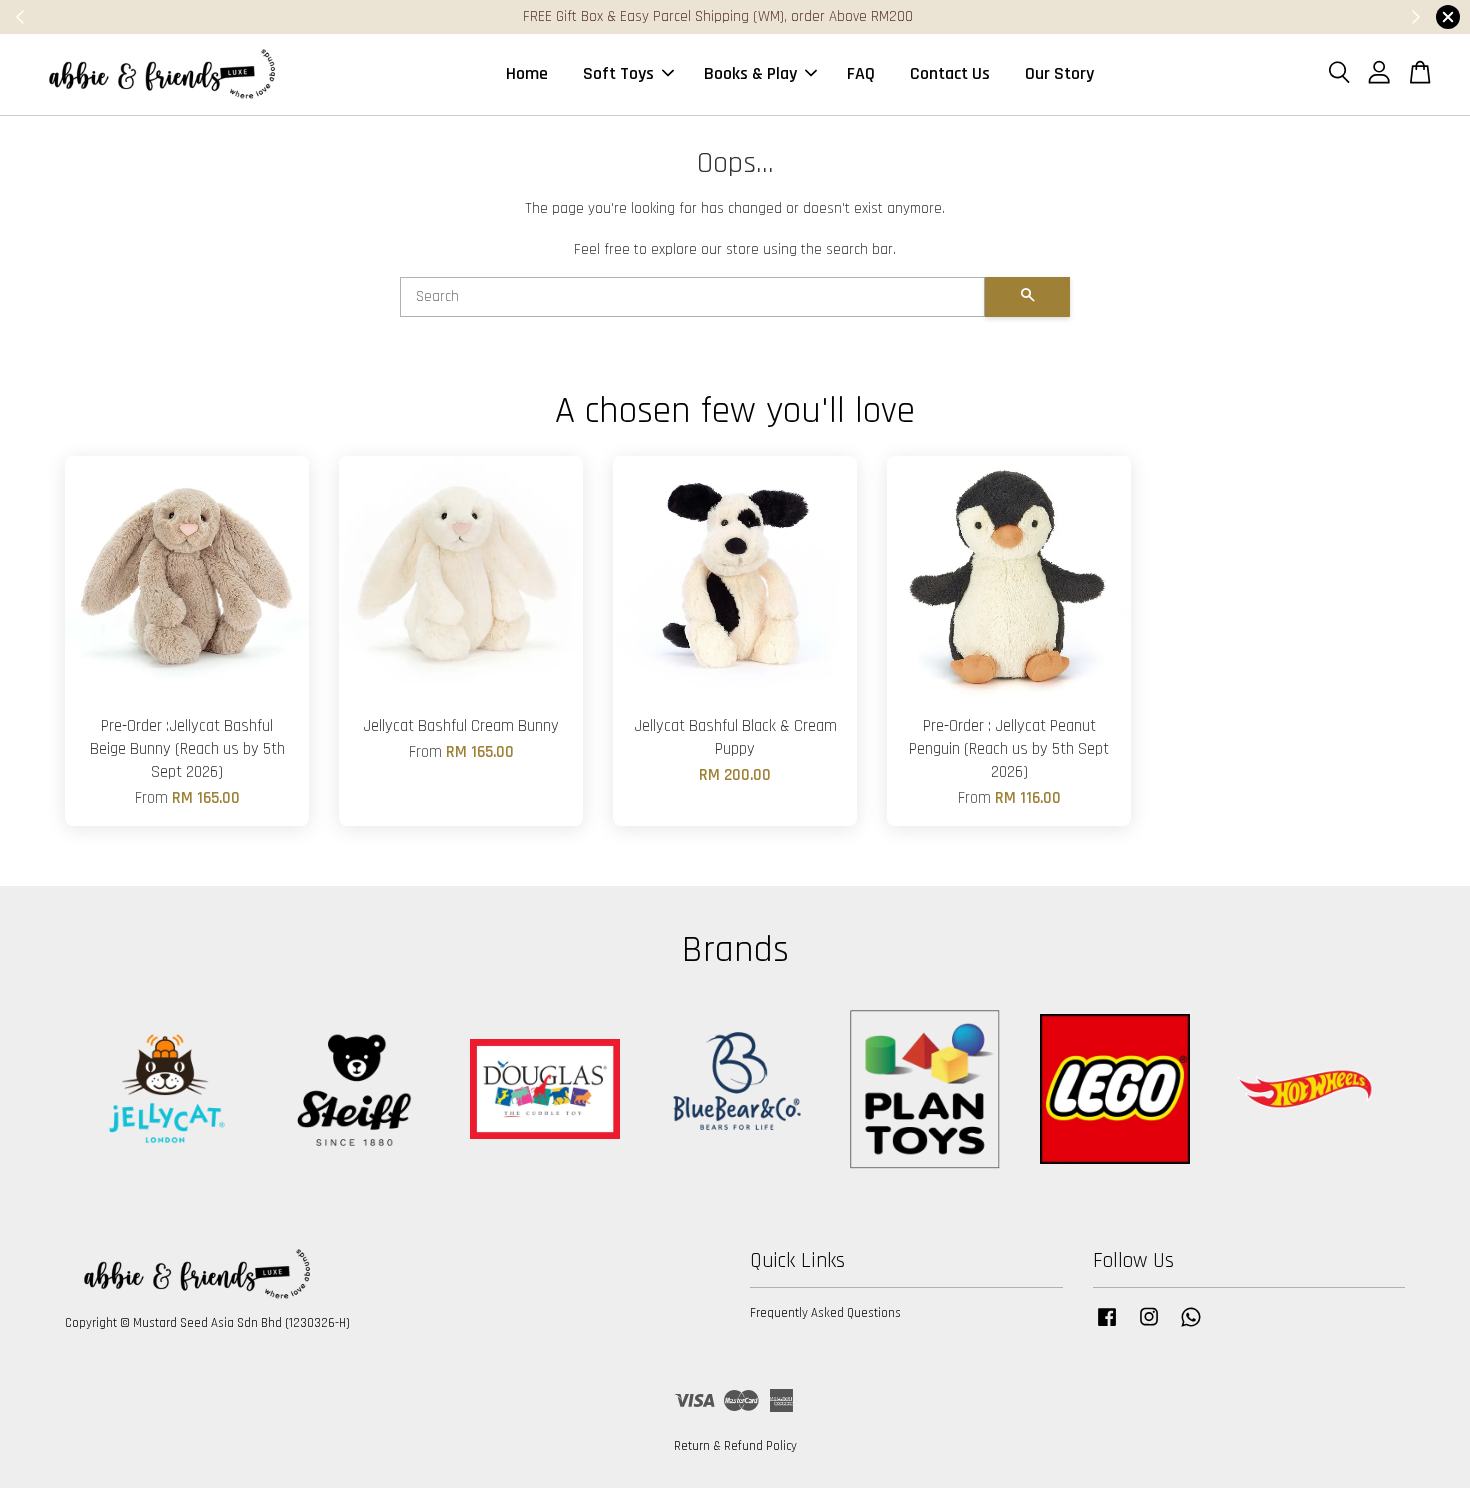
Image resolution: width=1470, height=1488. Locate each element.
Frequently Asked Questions (825, 1313)
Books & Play (750, 73)
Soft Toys (618, 73)
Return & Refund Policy (735, 1446)
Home (527, 73)
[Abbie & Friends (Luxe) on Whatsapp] (1191, 1327)
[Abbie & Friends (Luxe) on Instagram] (1149, 1327)
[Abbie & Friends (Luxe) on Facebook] (1107, 1327)
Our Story (1059, 73)
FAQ (861, 73)
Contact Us (950, 73)
